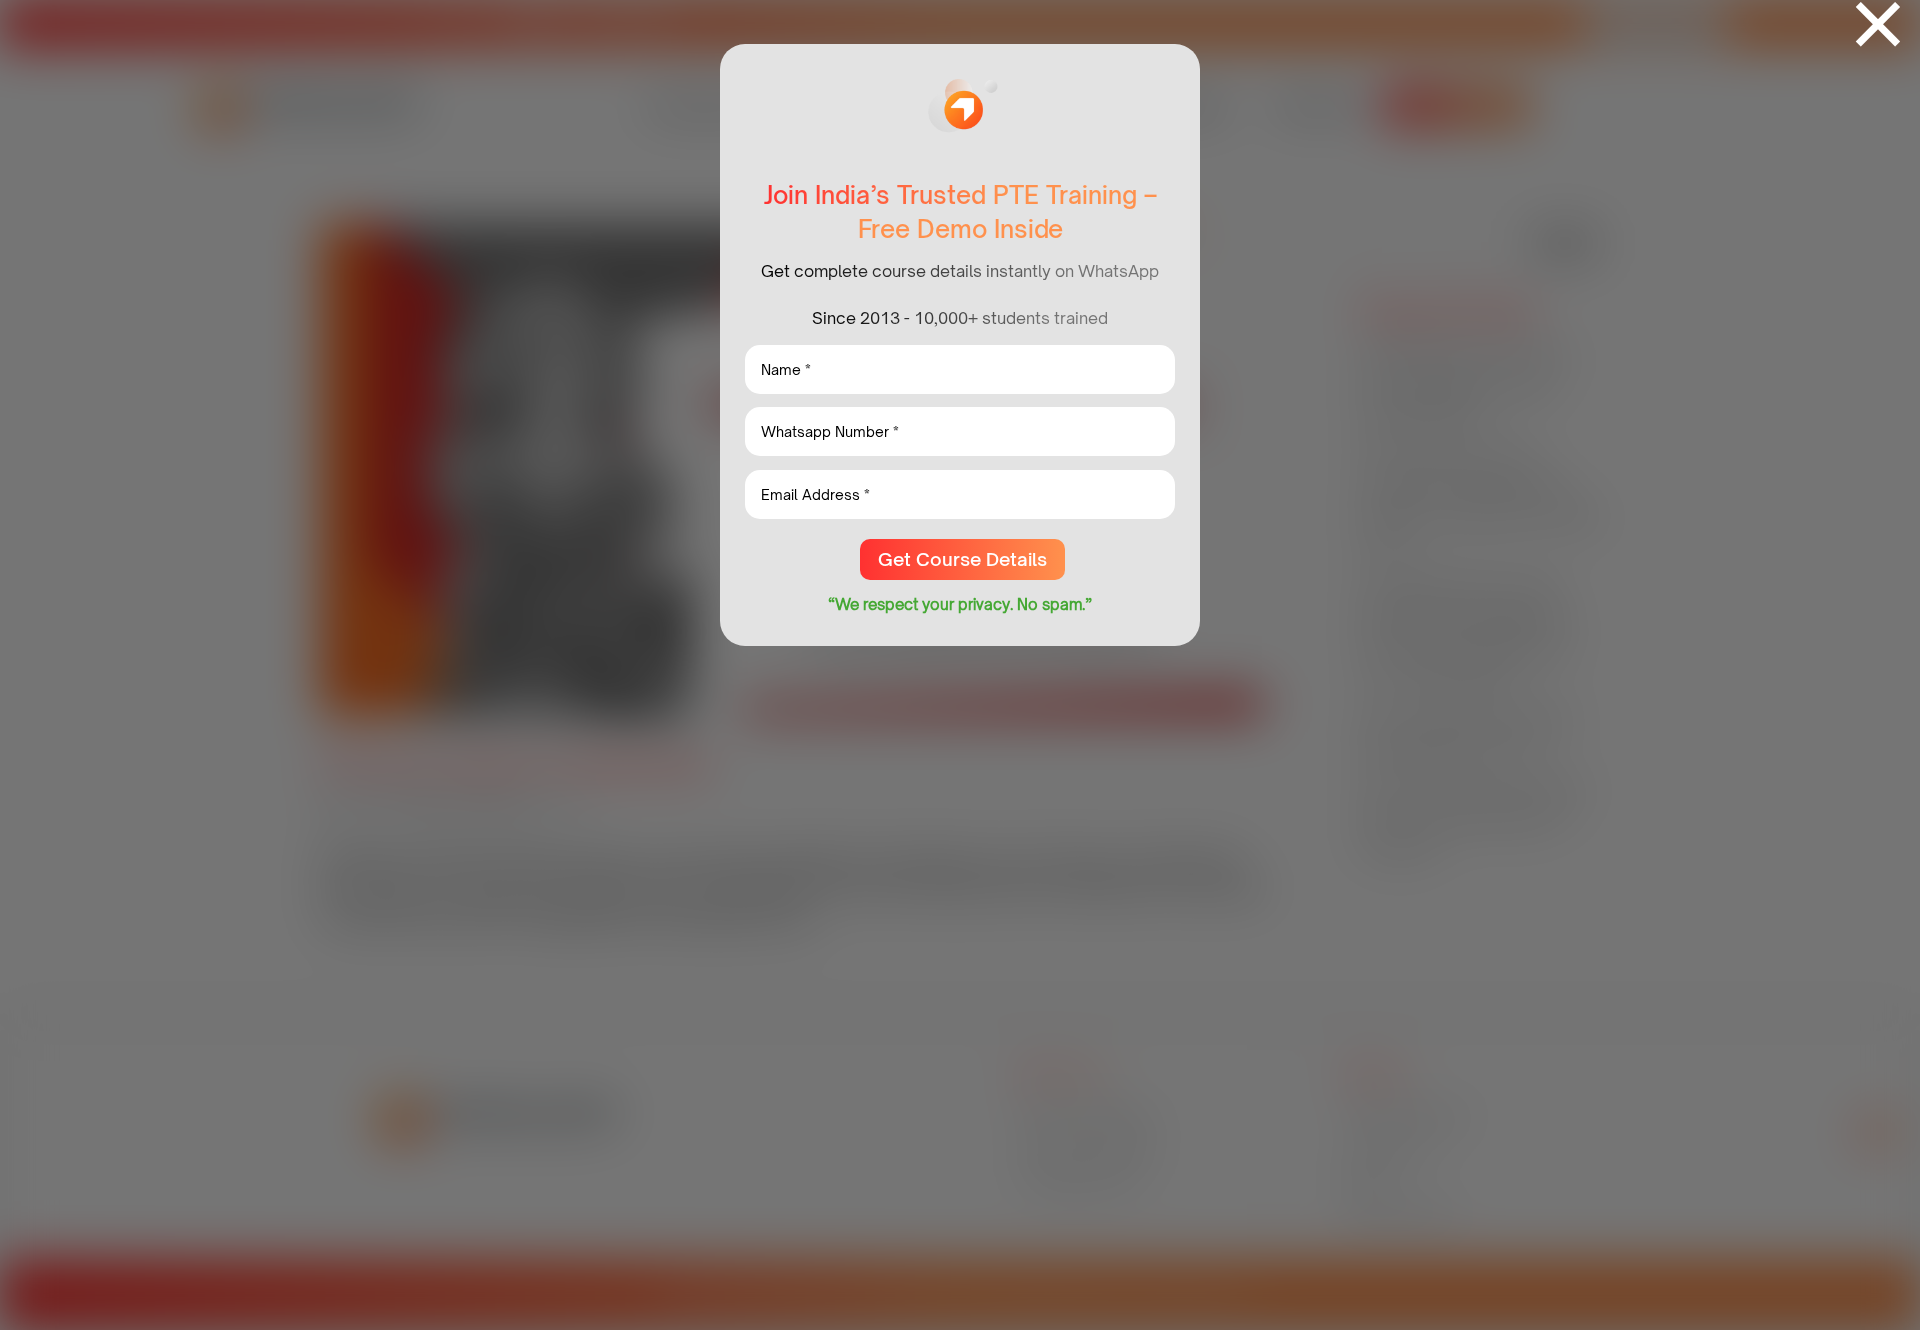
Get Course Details (962, 559)
